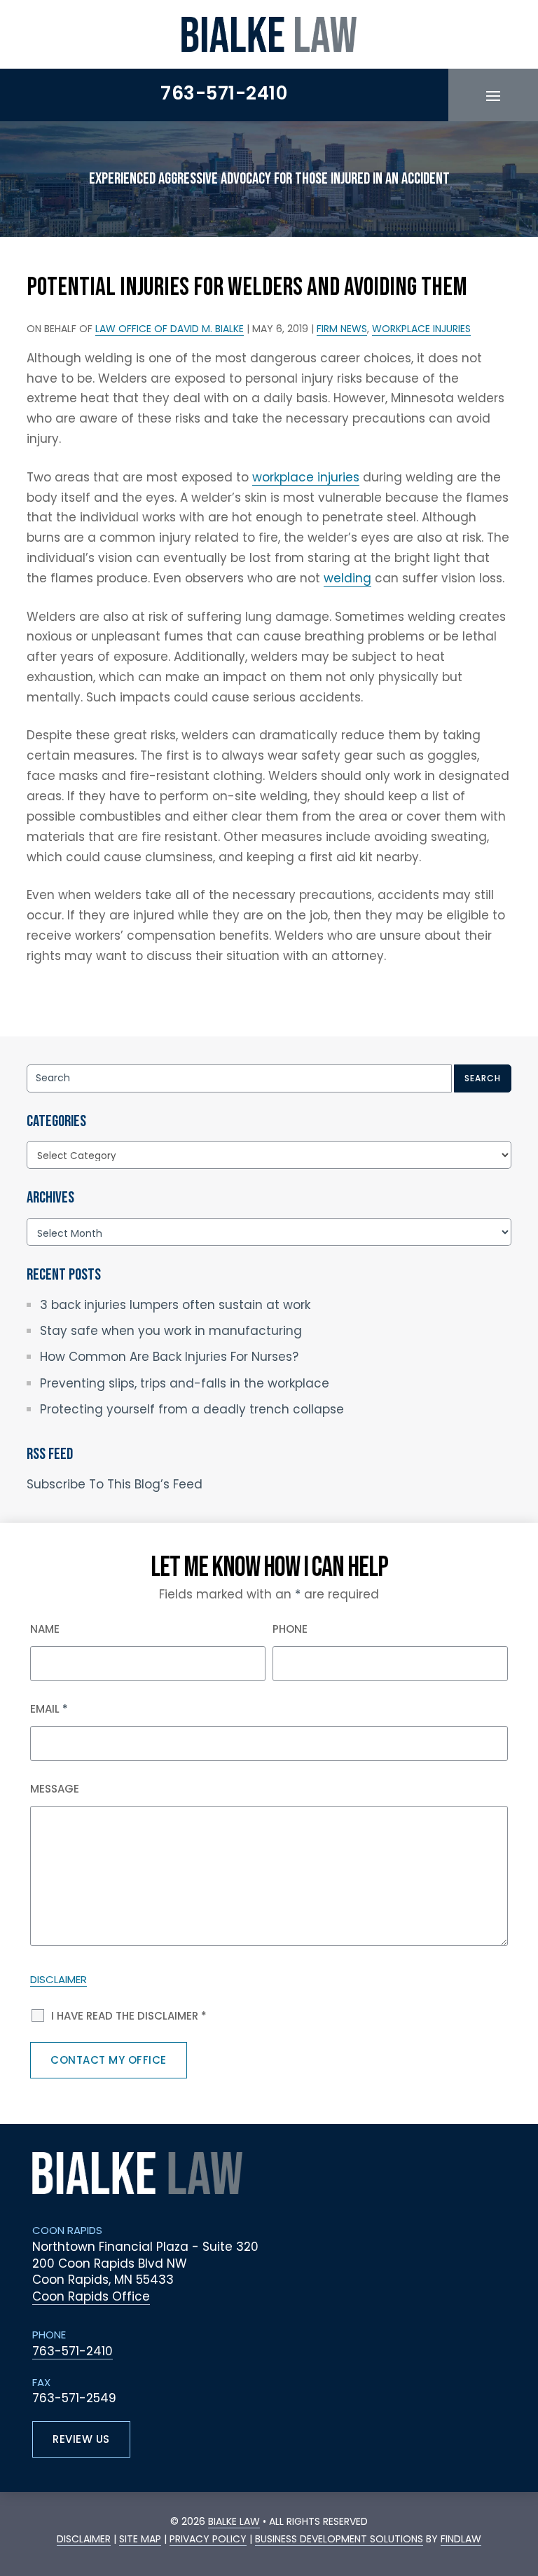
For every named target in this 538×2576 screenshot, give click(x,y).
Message (55, 1789)
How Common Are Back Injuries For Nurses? (169, 1357)
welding (347, 578)
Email (49, 1709)
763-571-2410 (224, 93)
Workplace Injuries (421, 329)
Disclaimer (58, 1979)
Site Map (140, 2539)
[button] (493, 95)
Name (45, 1629)
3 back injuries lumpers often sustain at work (175, 1305)
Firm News (342, 329)
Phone (290, 1629)
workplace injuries (306, 477)
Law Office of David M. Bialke (170, 329)
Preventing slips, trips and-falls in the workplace (185, 1383)
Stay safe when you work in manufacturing (171, 1331)
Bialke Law (234, 2521)
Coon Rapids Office (91, 2296)
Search (483, 1078)
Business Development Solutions (339, 2539)
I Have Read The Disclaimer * (129, 2016)
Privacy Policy (208, 2539)
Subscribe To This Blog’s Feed (115, 1484)
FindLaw (461, 2539)
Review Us (81, 2439)
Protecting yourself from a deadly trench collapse (192, 1409)
